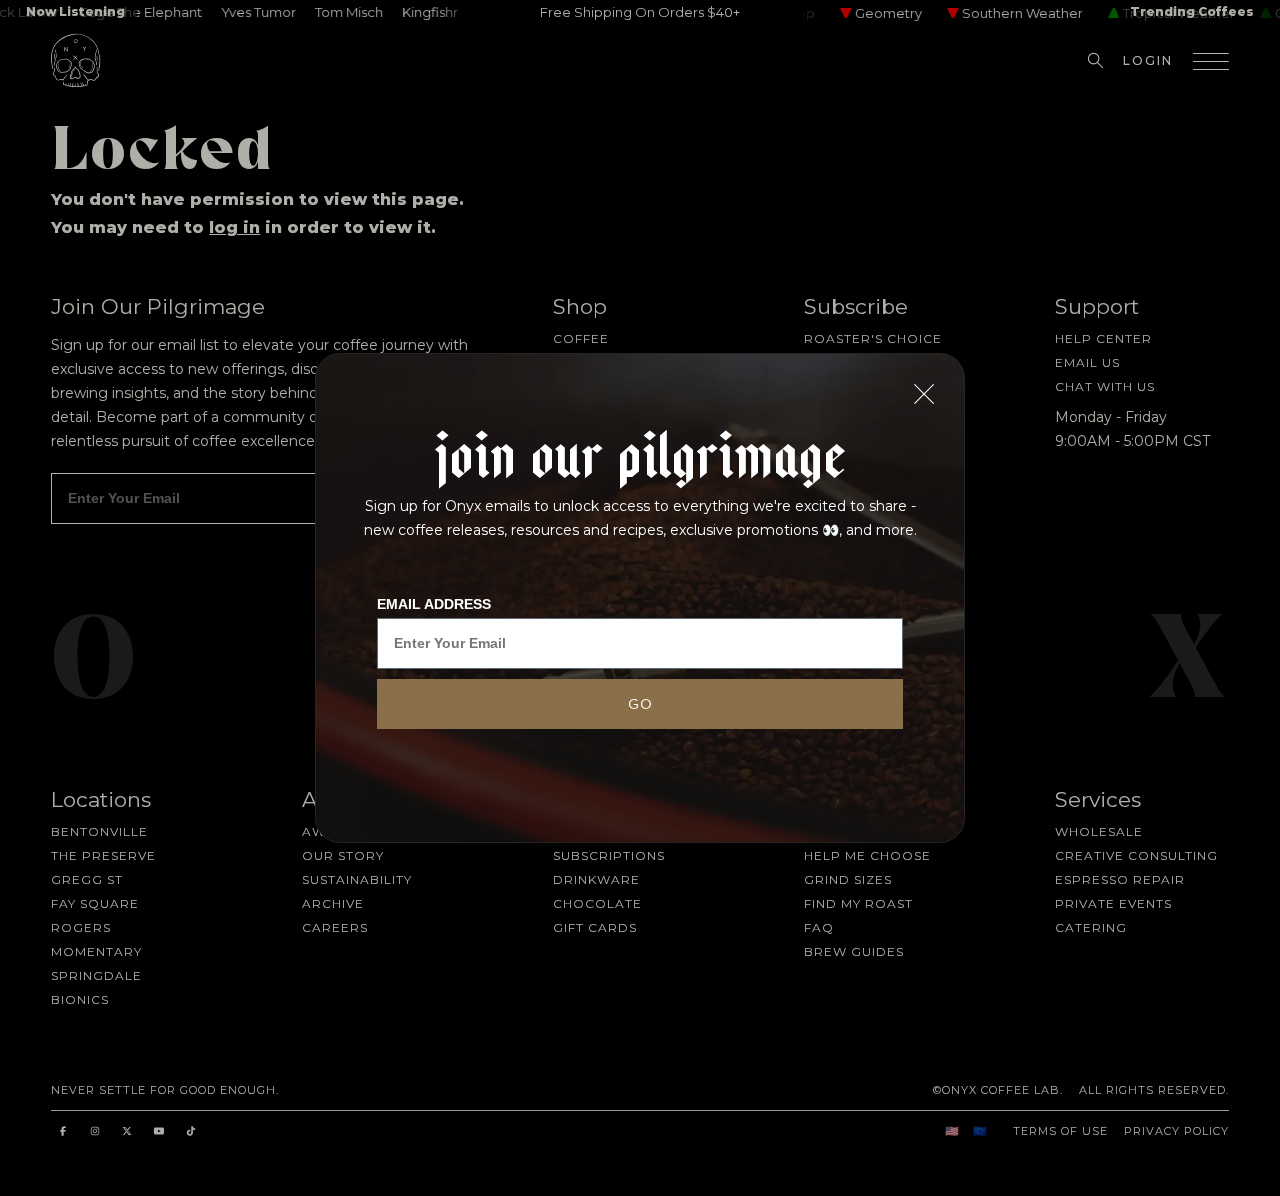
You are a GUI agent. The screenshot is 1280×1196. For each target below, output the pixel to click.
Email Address (434, 604)
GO (640, 704)
